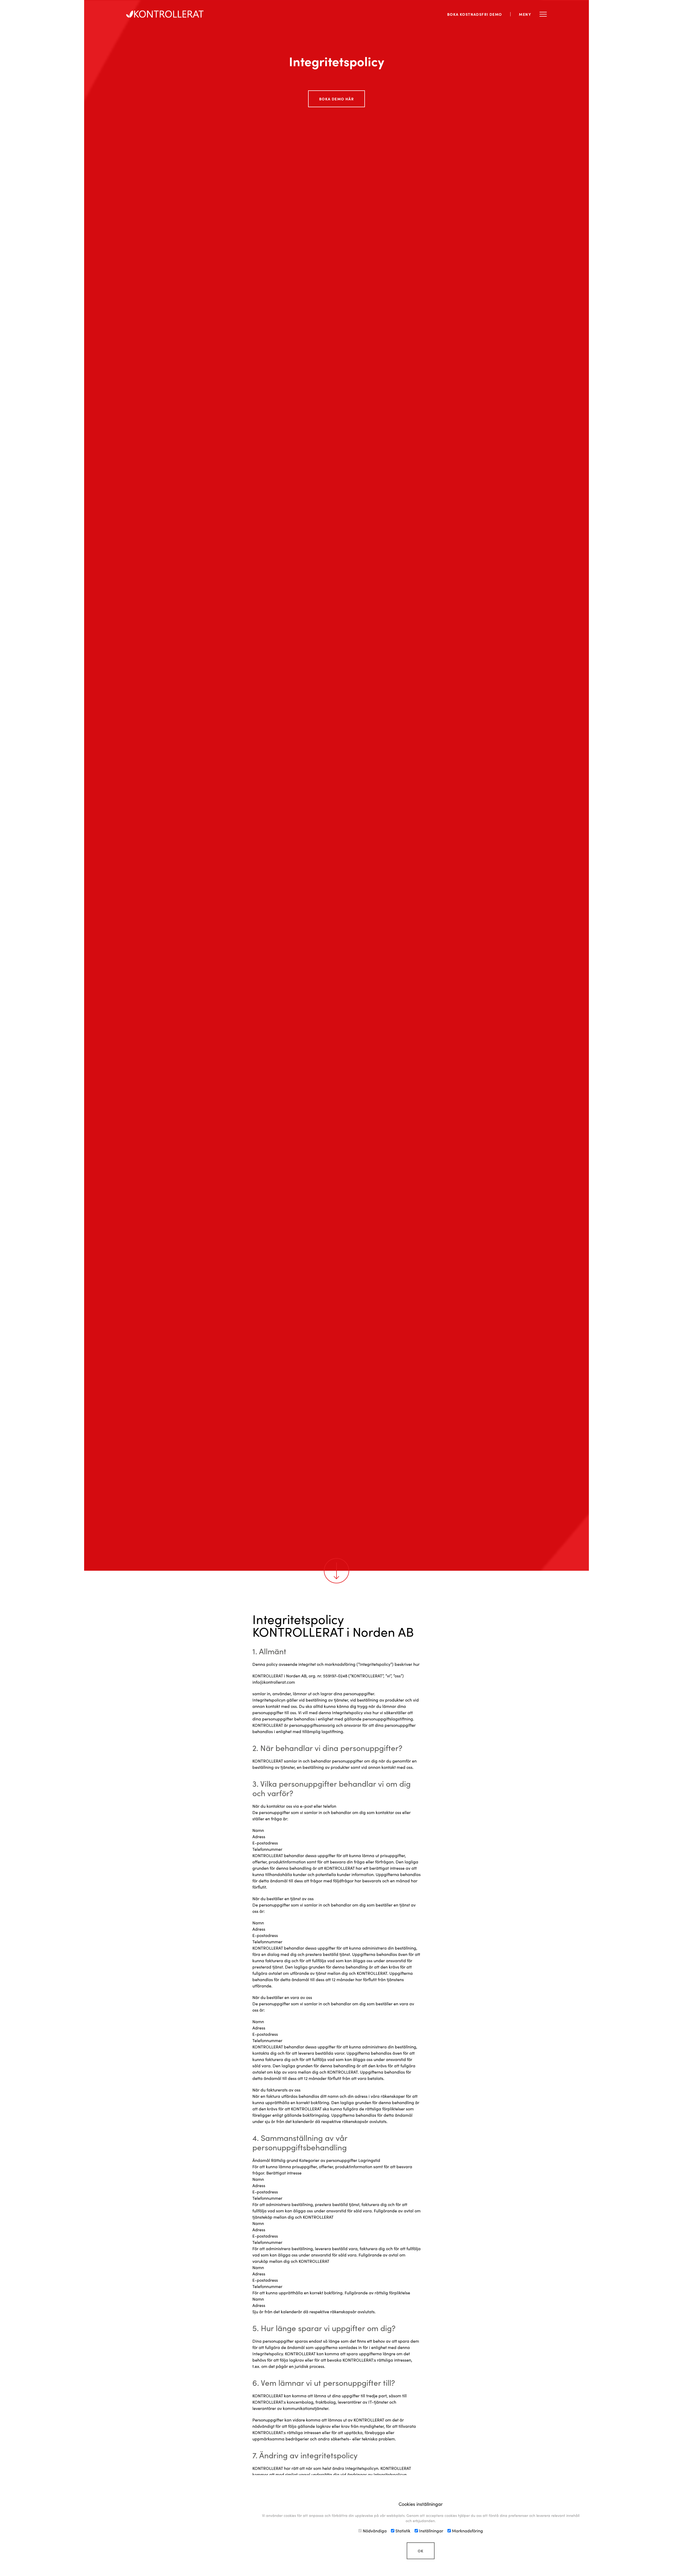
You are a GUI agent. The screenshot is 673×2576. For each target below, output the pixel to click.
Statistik (402, 2531)
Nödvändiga (374, 2531)
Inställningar (431, 2531)
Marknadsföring (467, 2531)
